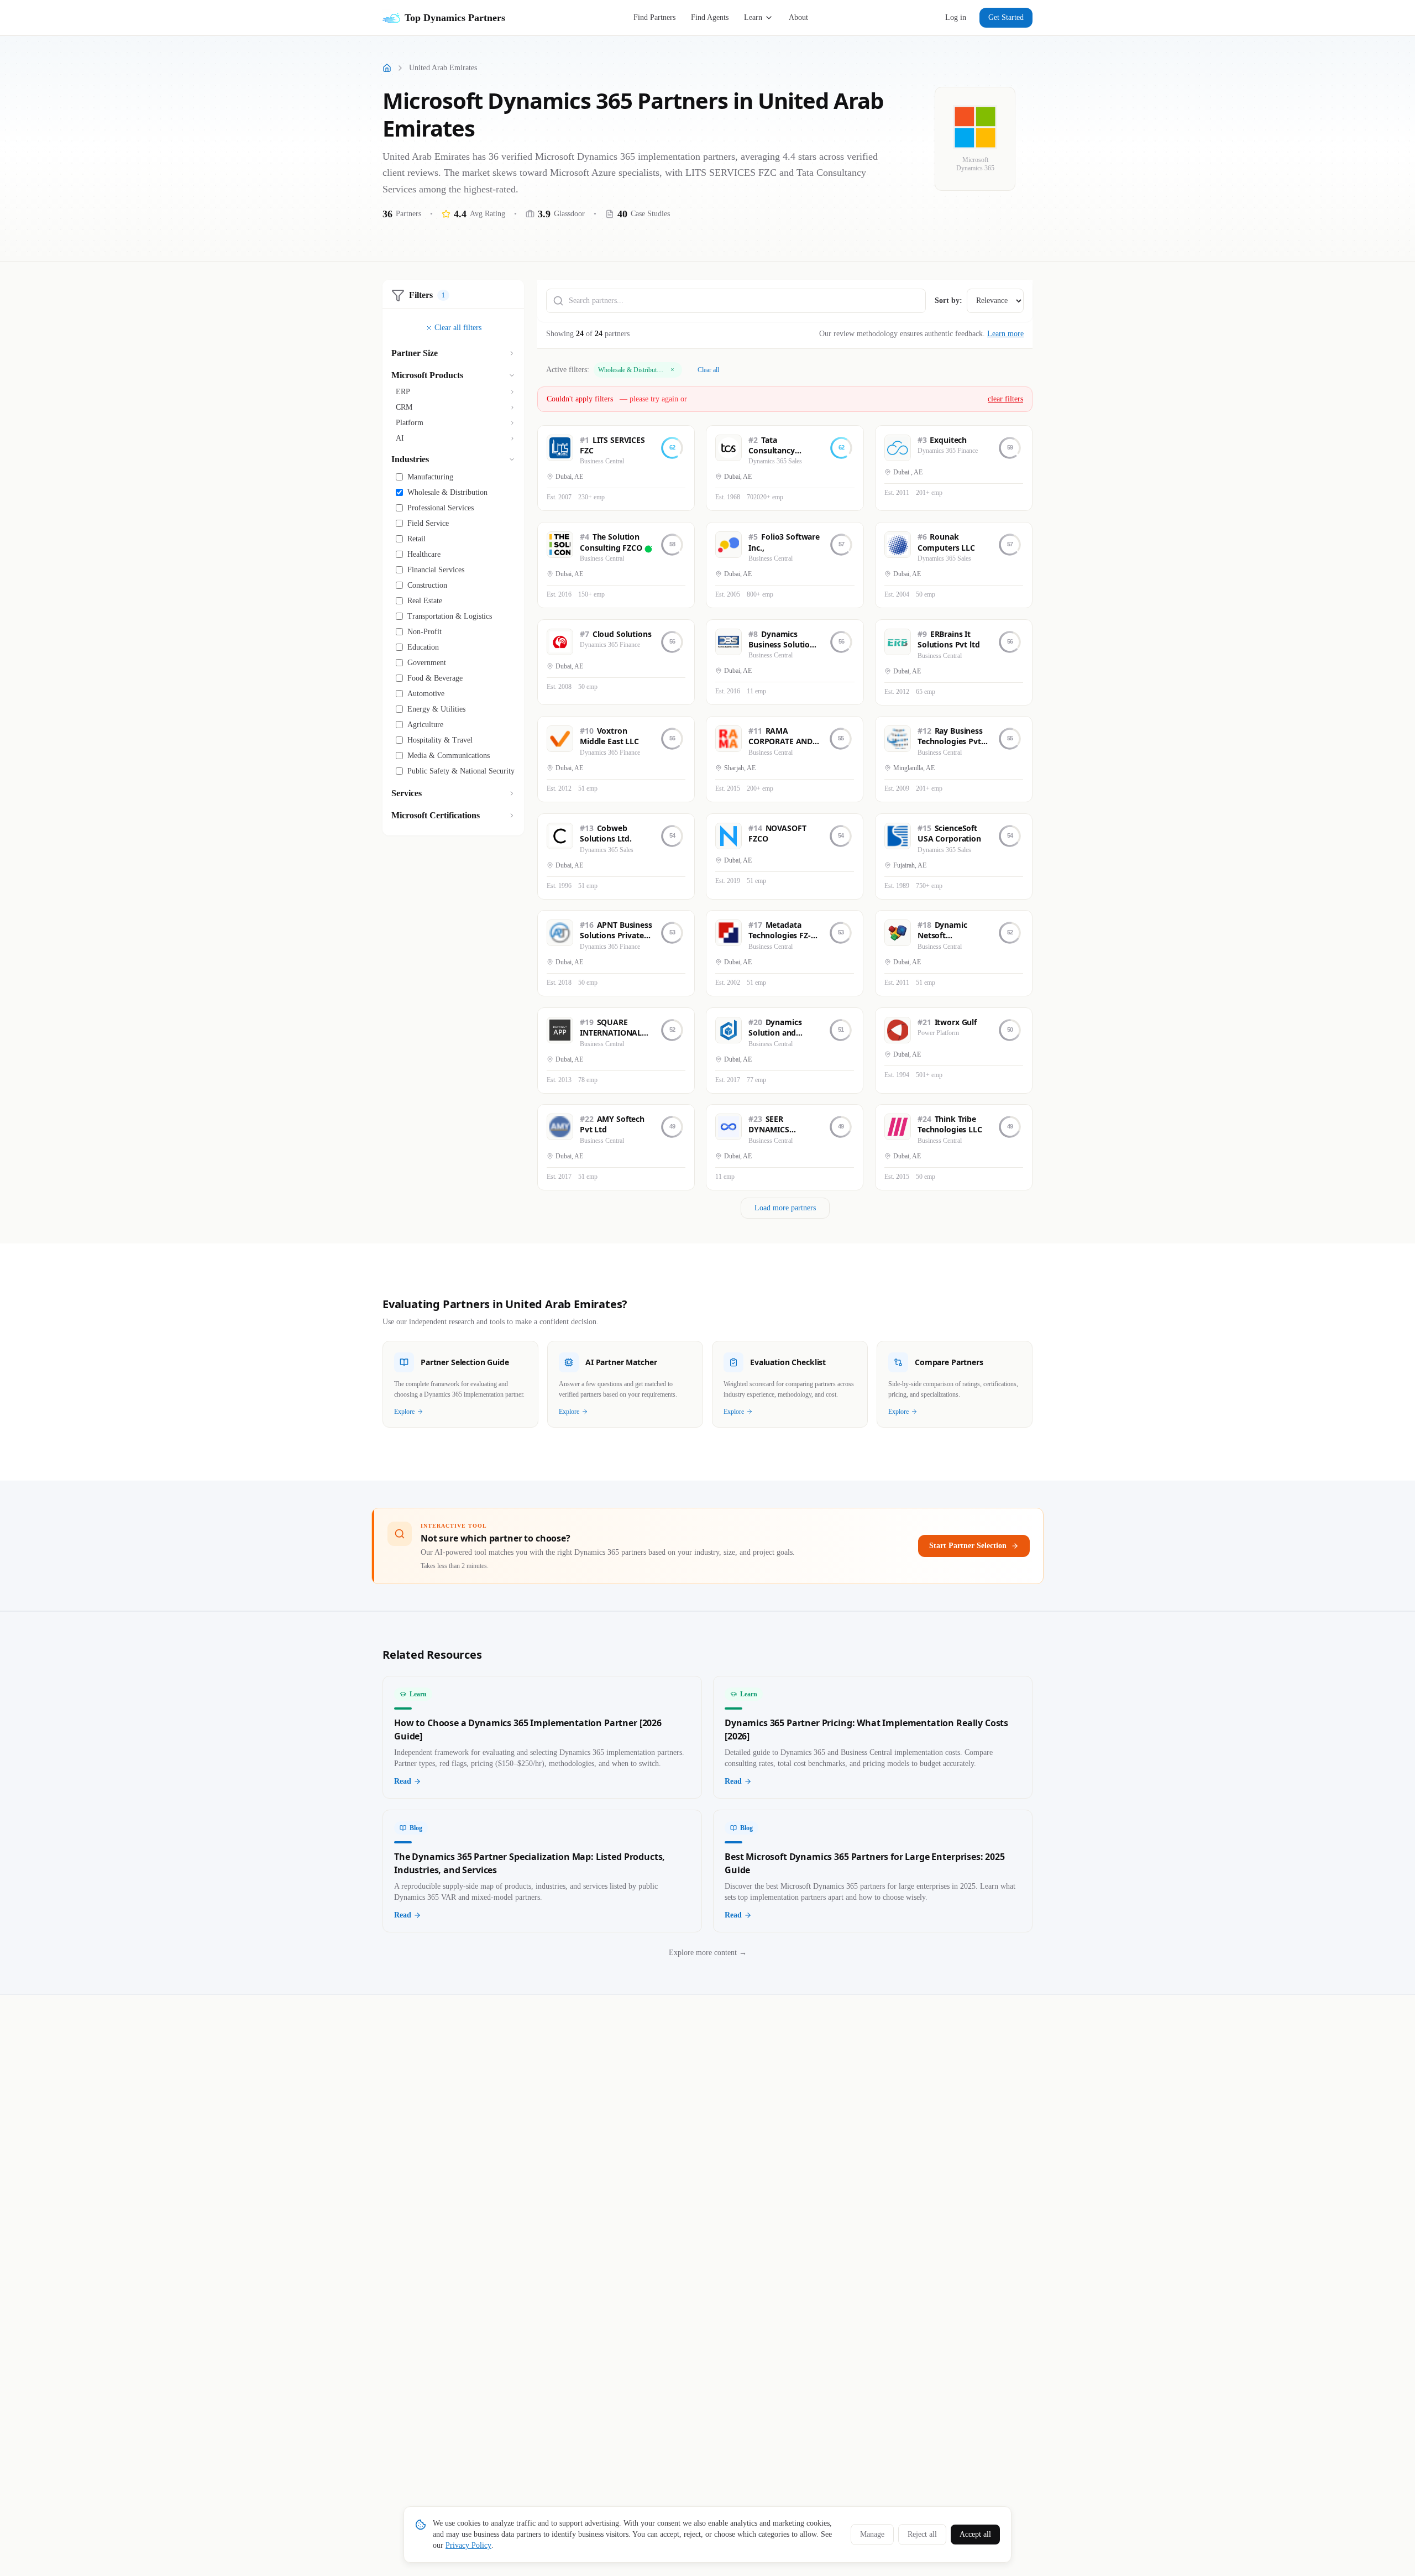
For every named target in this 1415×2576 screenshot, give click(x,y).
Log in (956, 17)
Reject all (922, 2534)
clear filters (1005, 399)
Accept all (975, 2534)
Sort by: (948, 301)
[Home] (387, 68)
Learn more (1005, 334)
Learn (753, 17)
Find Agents (710, 17)
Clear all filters (458, 328)
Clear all (708, 370)
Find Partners (654, 17)
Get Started (1006, 17)
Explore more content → (708, 1953)
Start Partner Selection (968, 1546)
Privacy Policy (468, 2545)
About (798, 17)
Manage (872, 2534)
